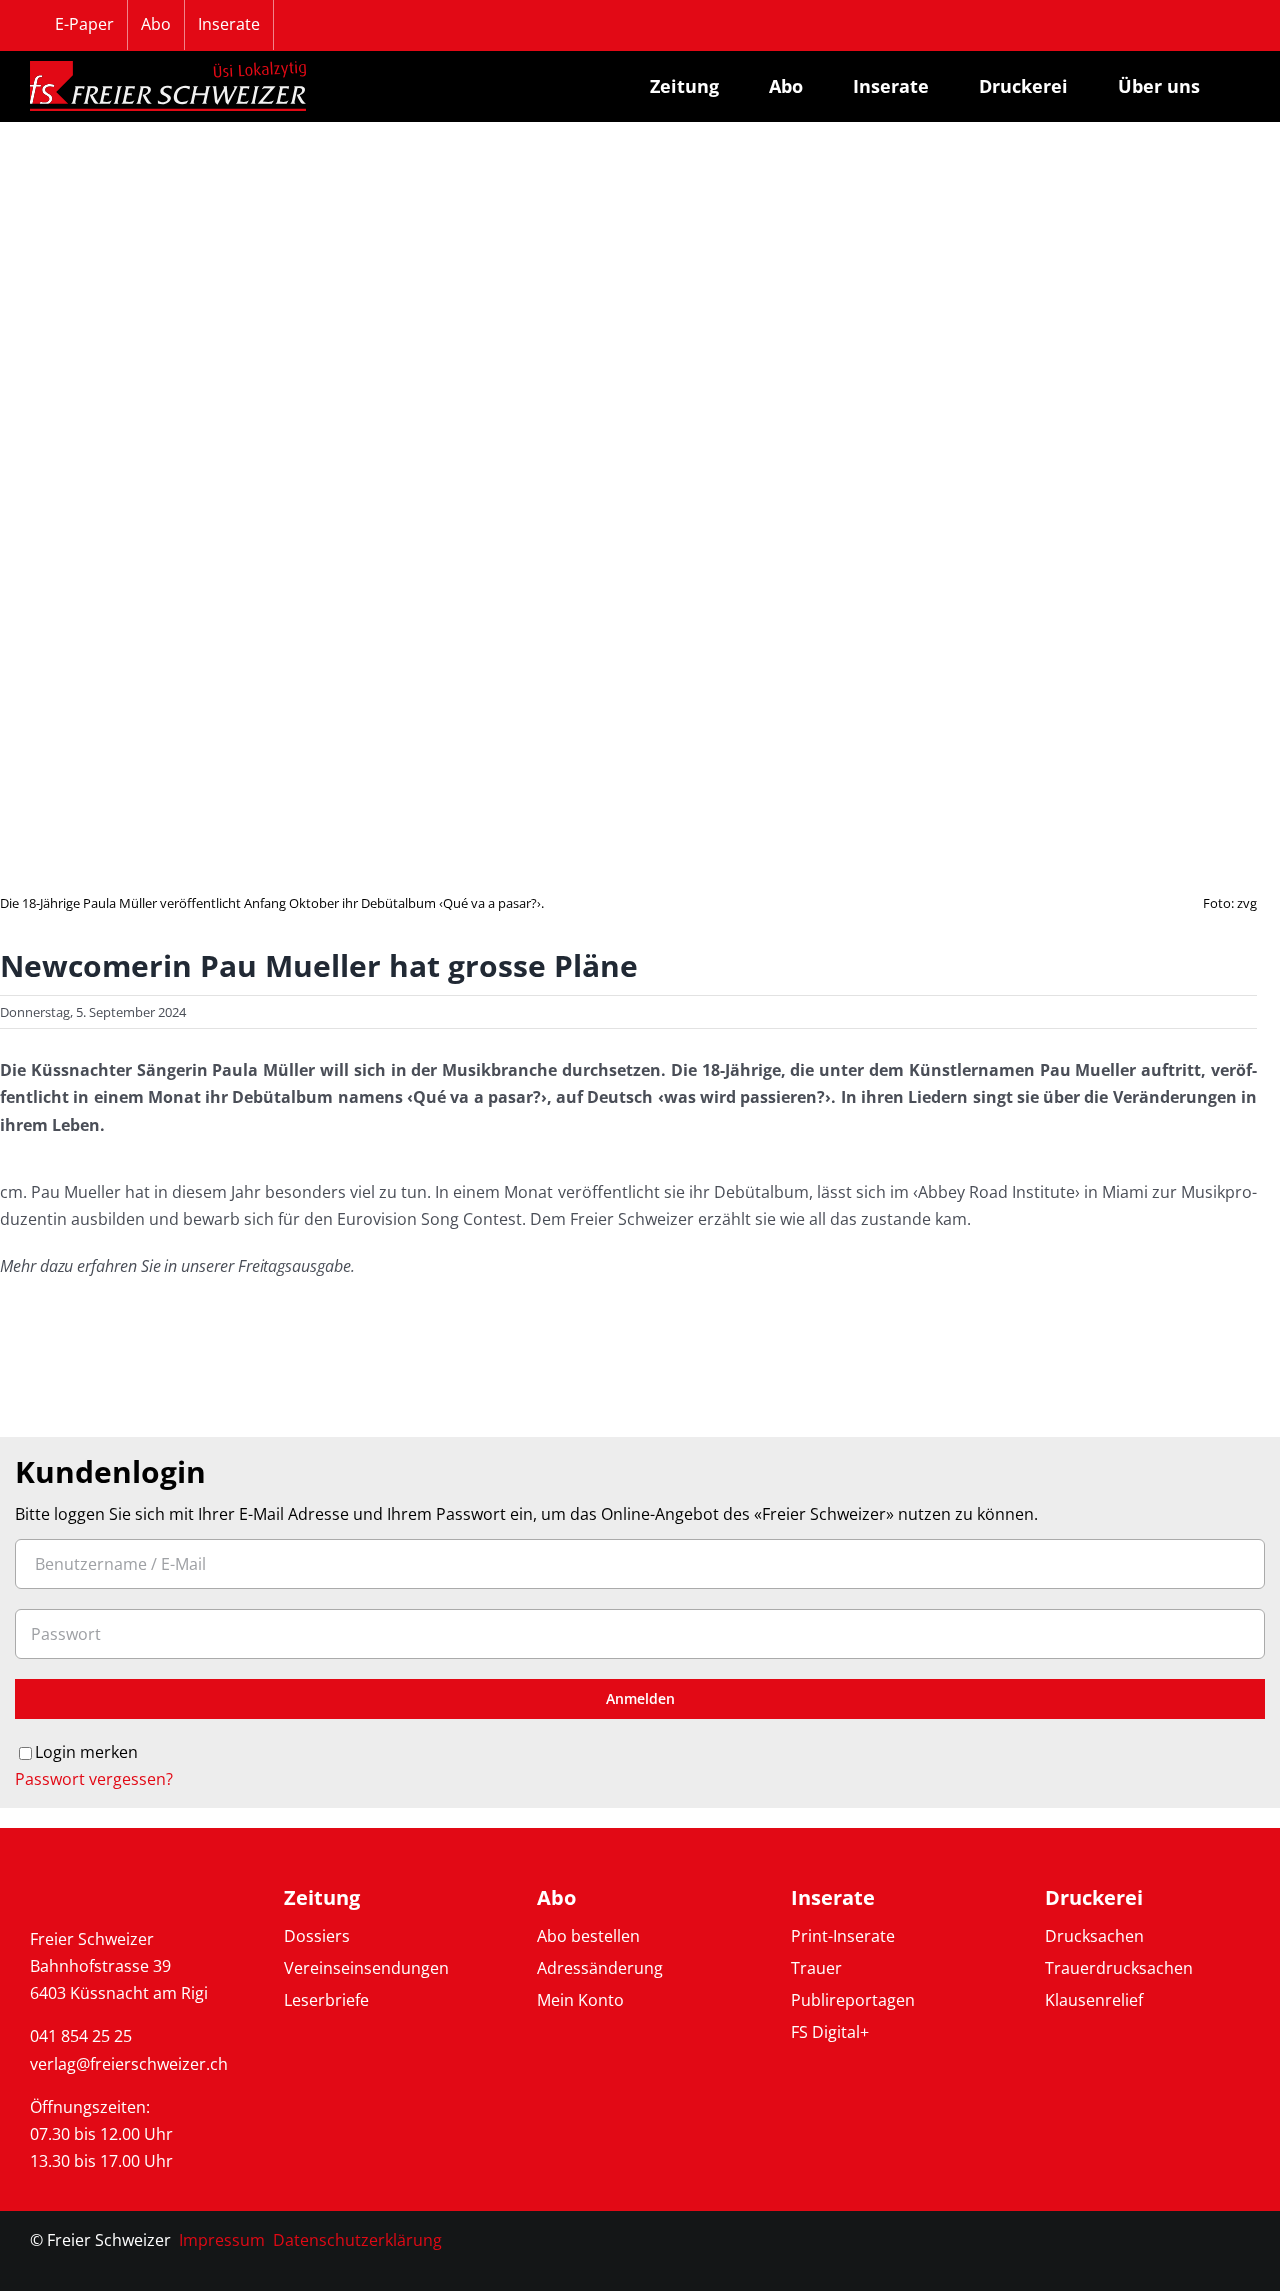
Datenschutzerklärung (357, 2240)
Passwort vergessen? (94, 1779)
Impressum (222, 2240)
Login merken (86, 1752)
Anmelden (640, 1698)
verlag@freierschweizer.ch (129, 2064)
